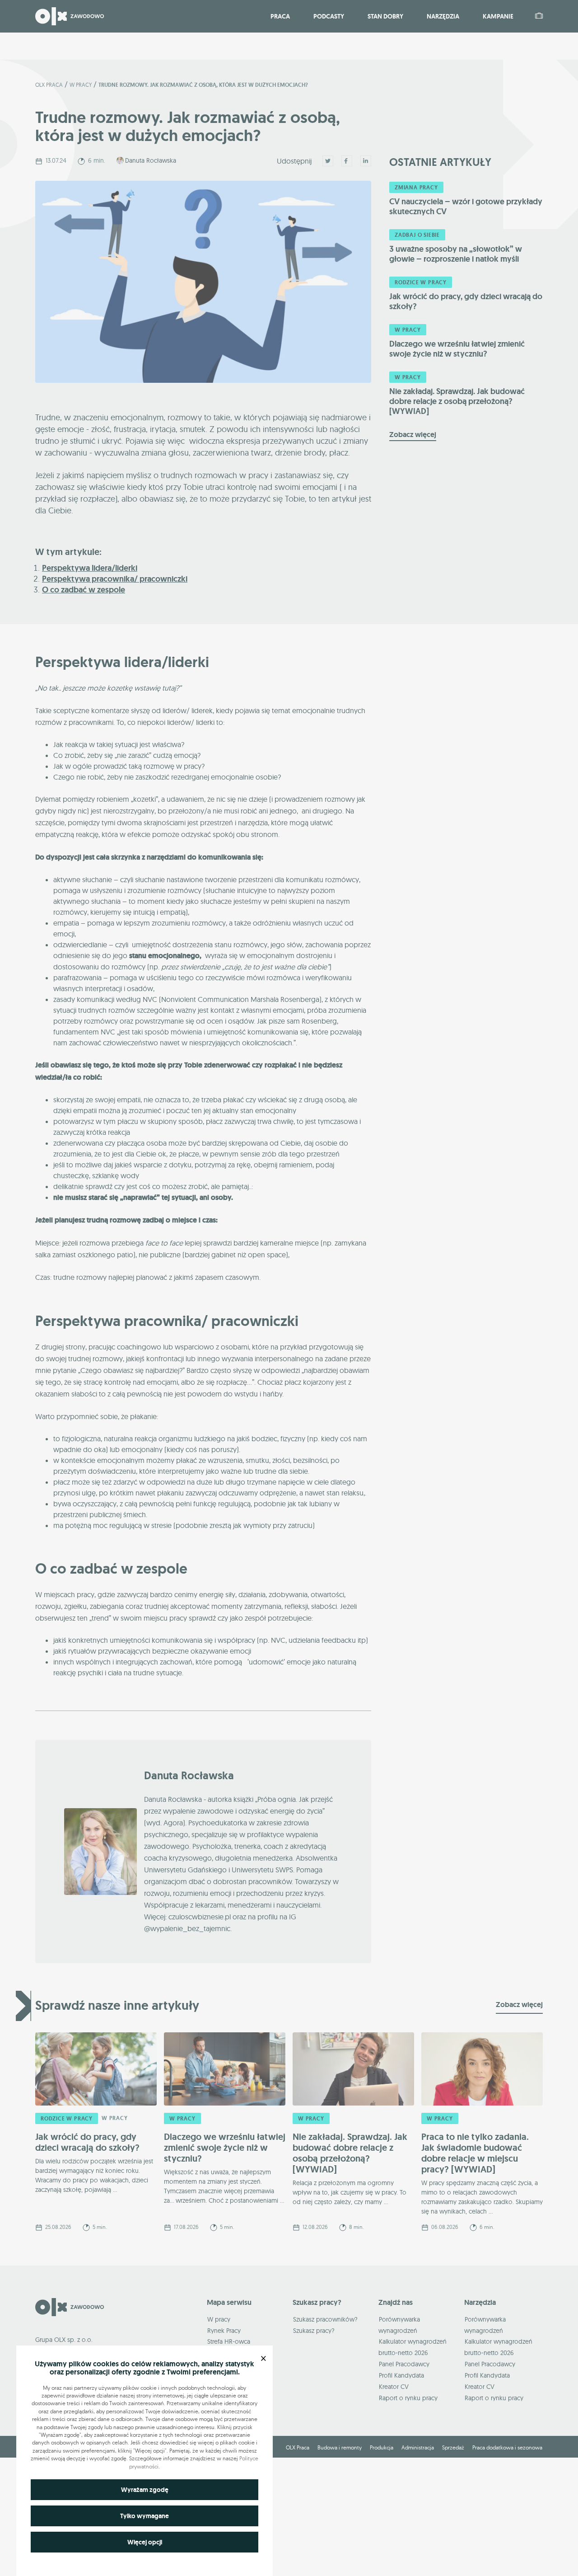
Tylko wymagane (144, 2516)
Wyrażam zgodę (145, 2490)
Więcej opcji (145, 2542)
